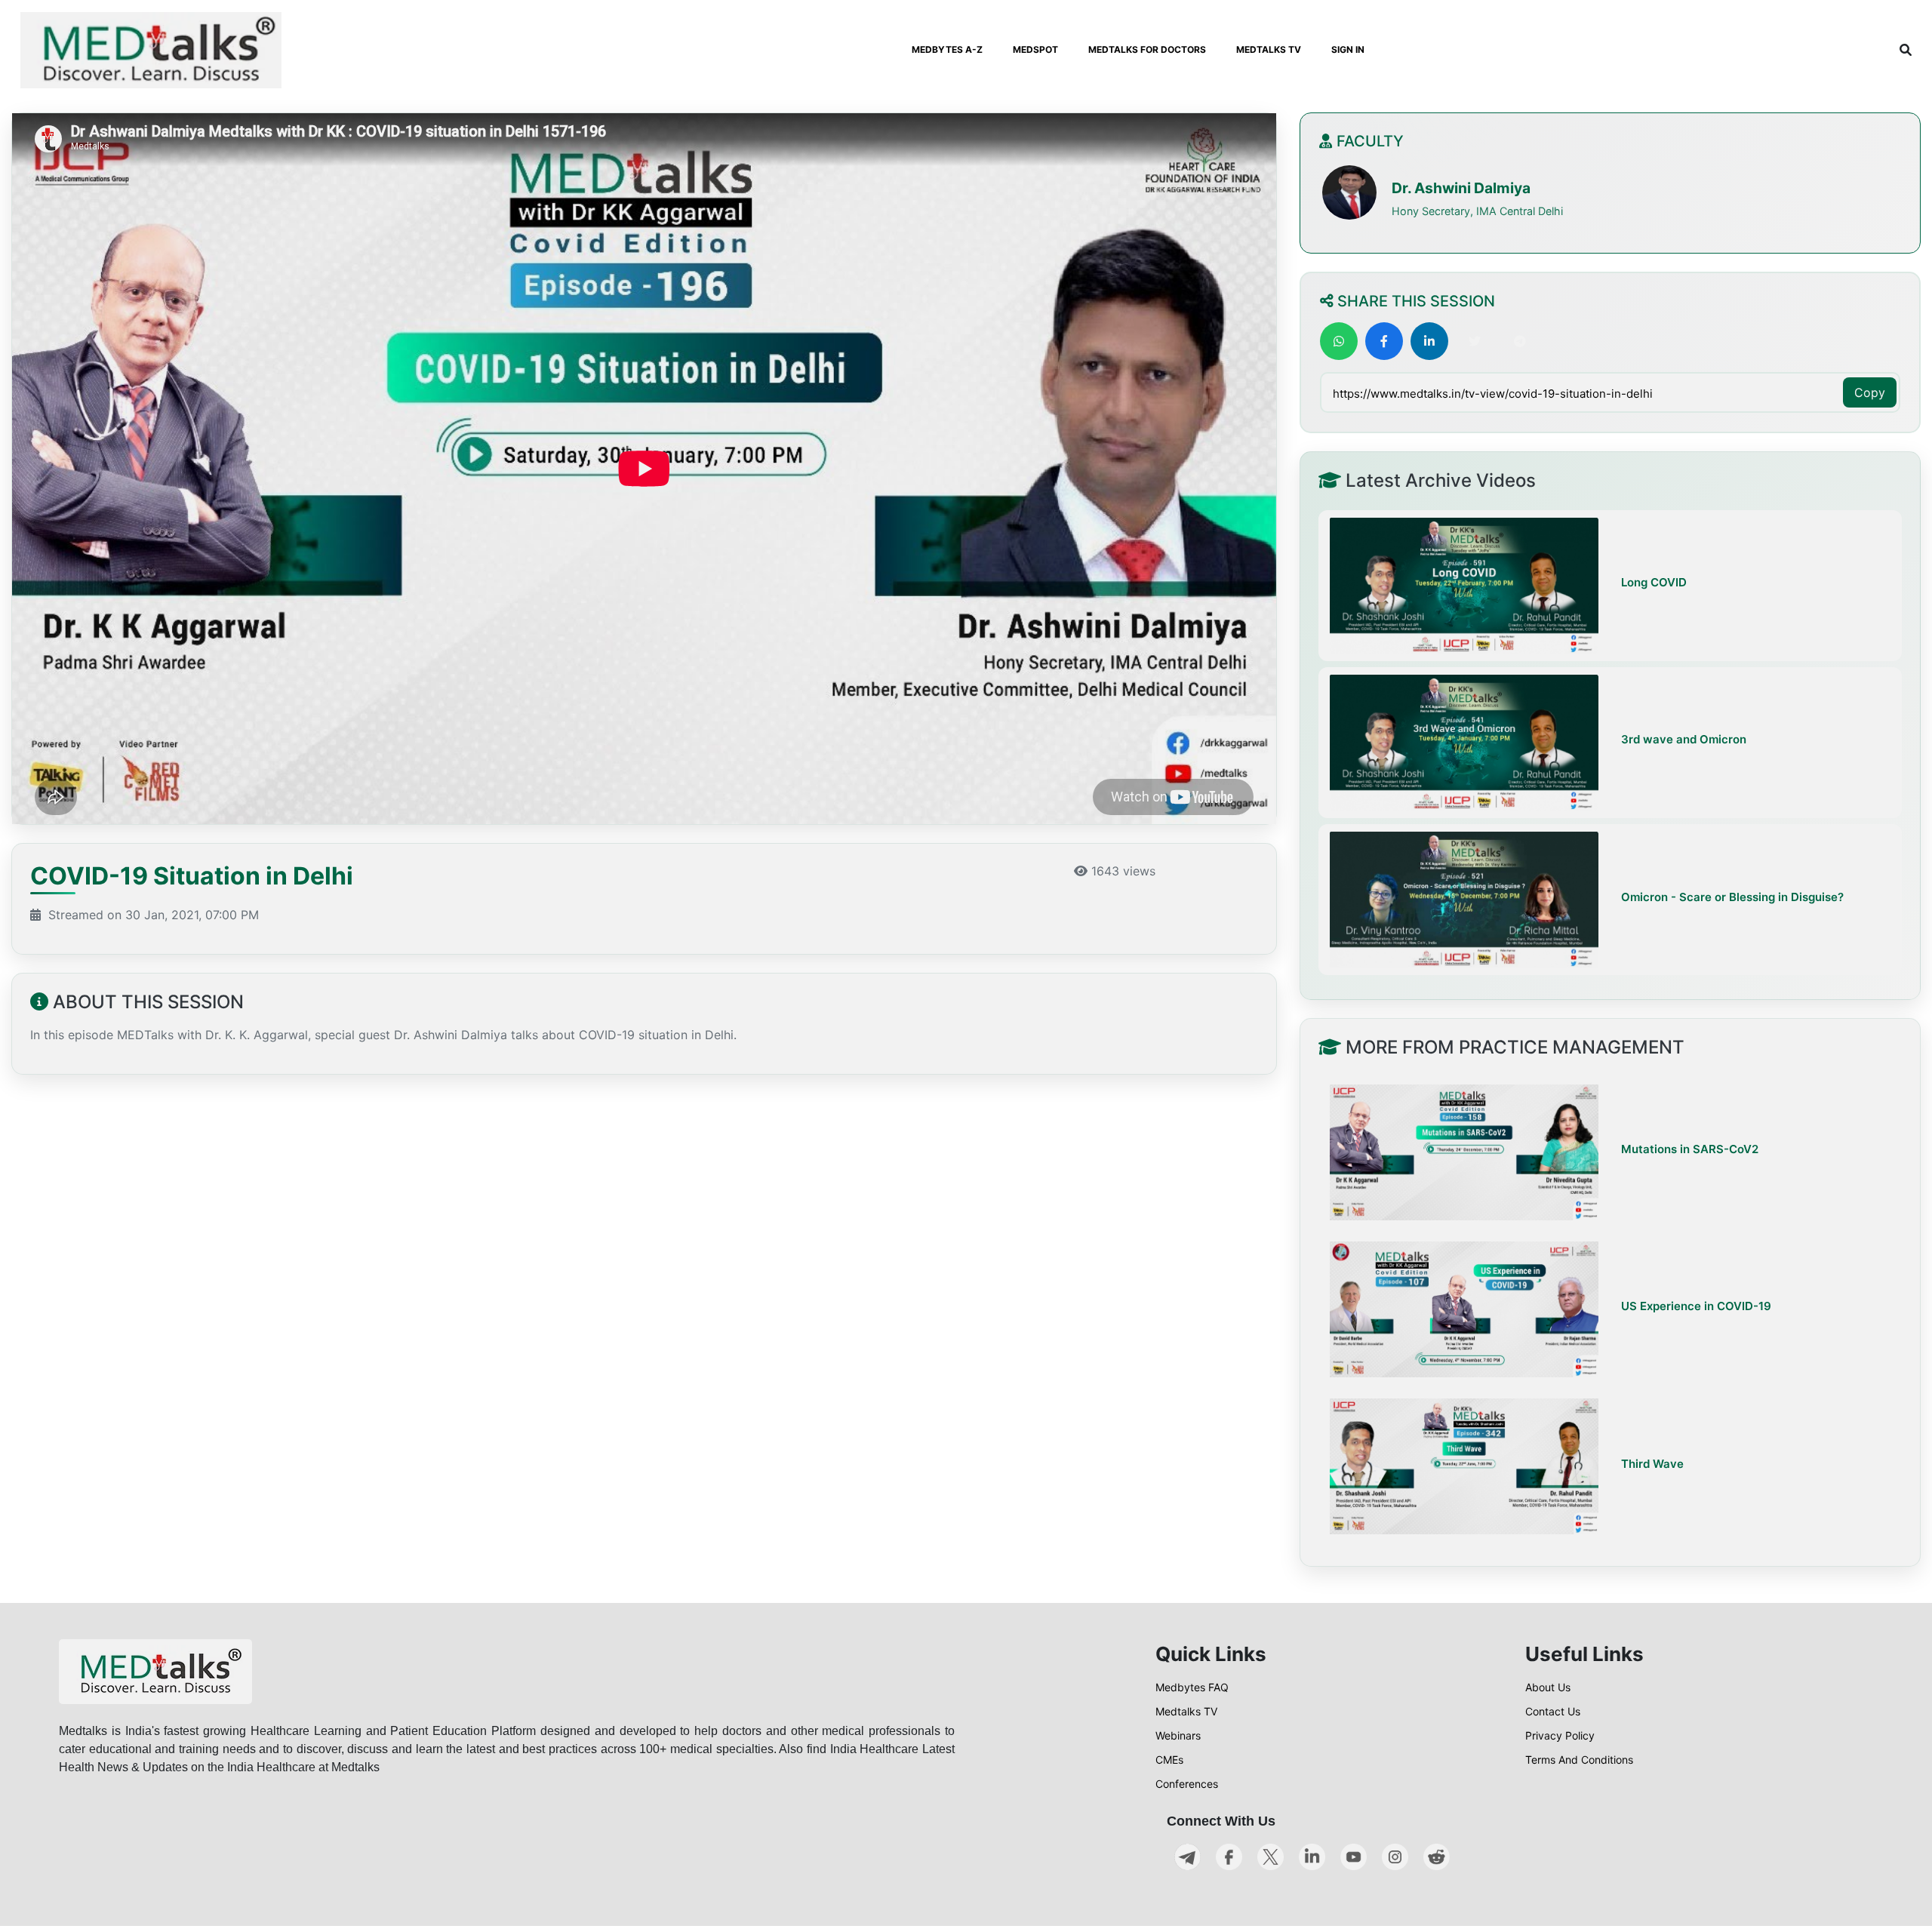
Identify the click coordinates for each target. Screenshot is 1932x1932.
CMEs (1169, 1760)
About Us (1548, 1687)
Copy (1870, 392)
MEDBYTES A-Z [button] (947, 49)
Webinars (1178, 1735)
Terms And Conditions (1579, 1760)
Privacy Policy (1560, 1735)
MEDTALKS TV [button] (1269, 49)
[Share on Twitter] (1475, 341)
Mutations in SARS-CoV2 (1690, 1150)
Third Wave (1652, 1464)
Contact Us (1553, 1711)
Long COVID (1654, 583)
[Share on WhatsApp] (1339, 341)
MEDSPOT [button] (1035, 49)
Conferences (1187, 1784)
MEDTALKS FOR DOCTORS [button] (1147, 49)
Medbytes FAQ (1192, 1687)
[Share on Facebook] (1384, 341)
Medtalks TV (1186, 1711)
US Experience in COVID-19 (1696, 1307)
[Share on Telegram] (1520, 341)
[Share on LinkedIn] (1429, 341)
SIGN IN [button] (1348, 49)
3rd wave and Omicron (1684, 740)
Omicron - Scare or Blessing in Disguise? (1732, 897)
